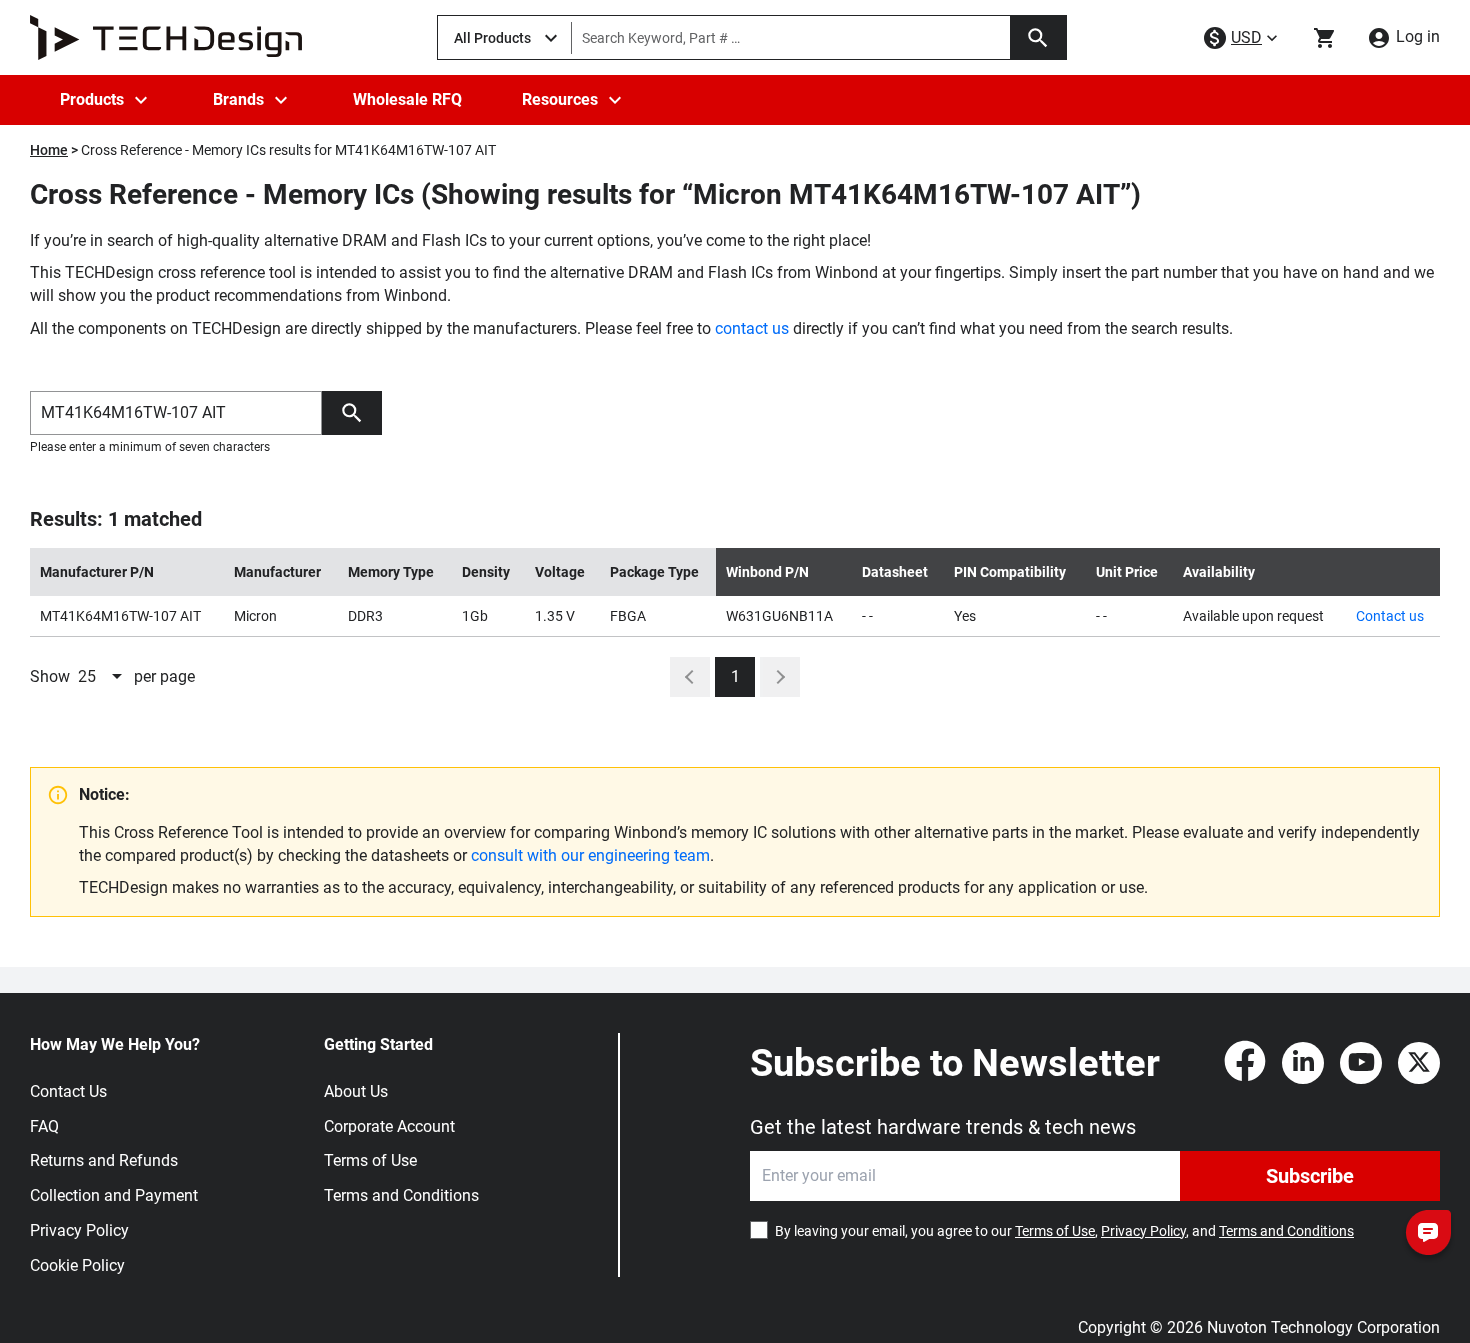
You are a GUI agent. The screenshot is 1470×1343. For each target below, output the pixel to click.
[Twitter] (1419, 1063)
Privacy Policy (79, 1230)
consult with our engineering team (590, 855)
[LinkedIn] (1303, 1063)
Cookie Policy (77, 1265)
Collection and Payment (114, 1195)
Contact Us (68, 1091)
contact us (752, 328)
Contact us (1390, 616)
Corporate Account (389, 1126)
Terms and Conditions (401, 1195)
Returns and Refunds (104, 1160)
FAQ (44, 1126)
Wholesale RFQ (407, 99)
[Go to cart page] (1325, 38)
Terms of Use (370, 1160)
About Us (356, 1091)
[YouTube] (1361, 1063)
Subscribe (1310, 1176)
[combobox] (102, 677)
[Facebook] (1245, 1063)
